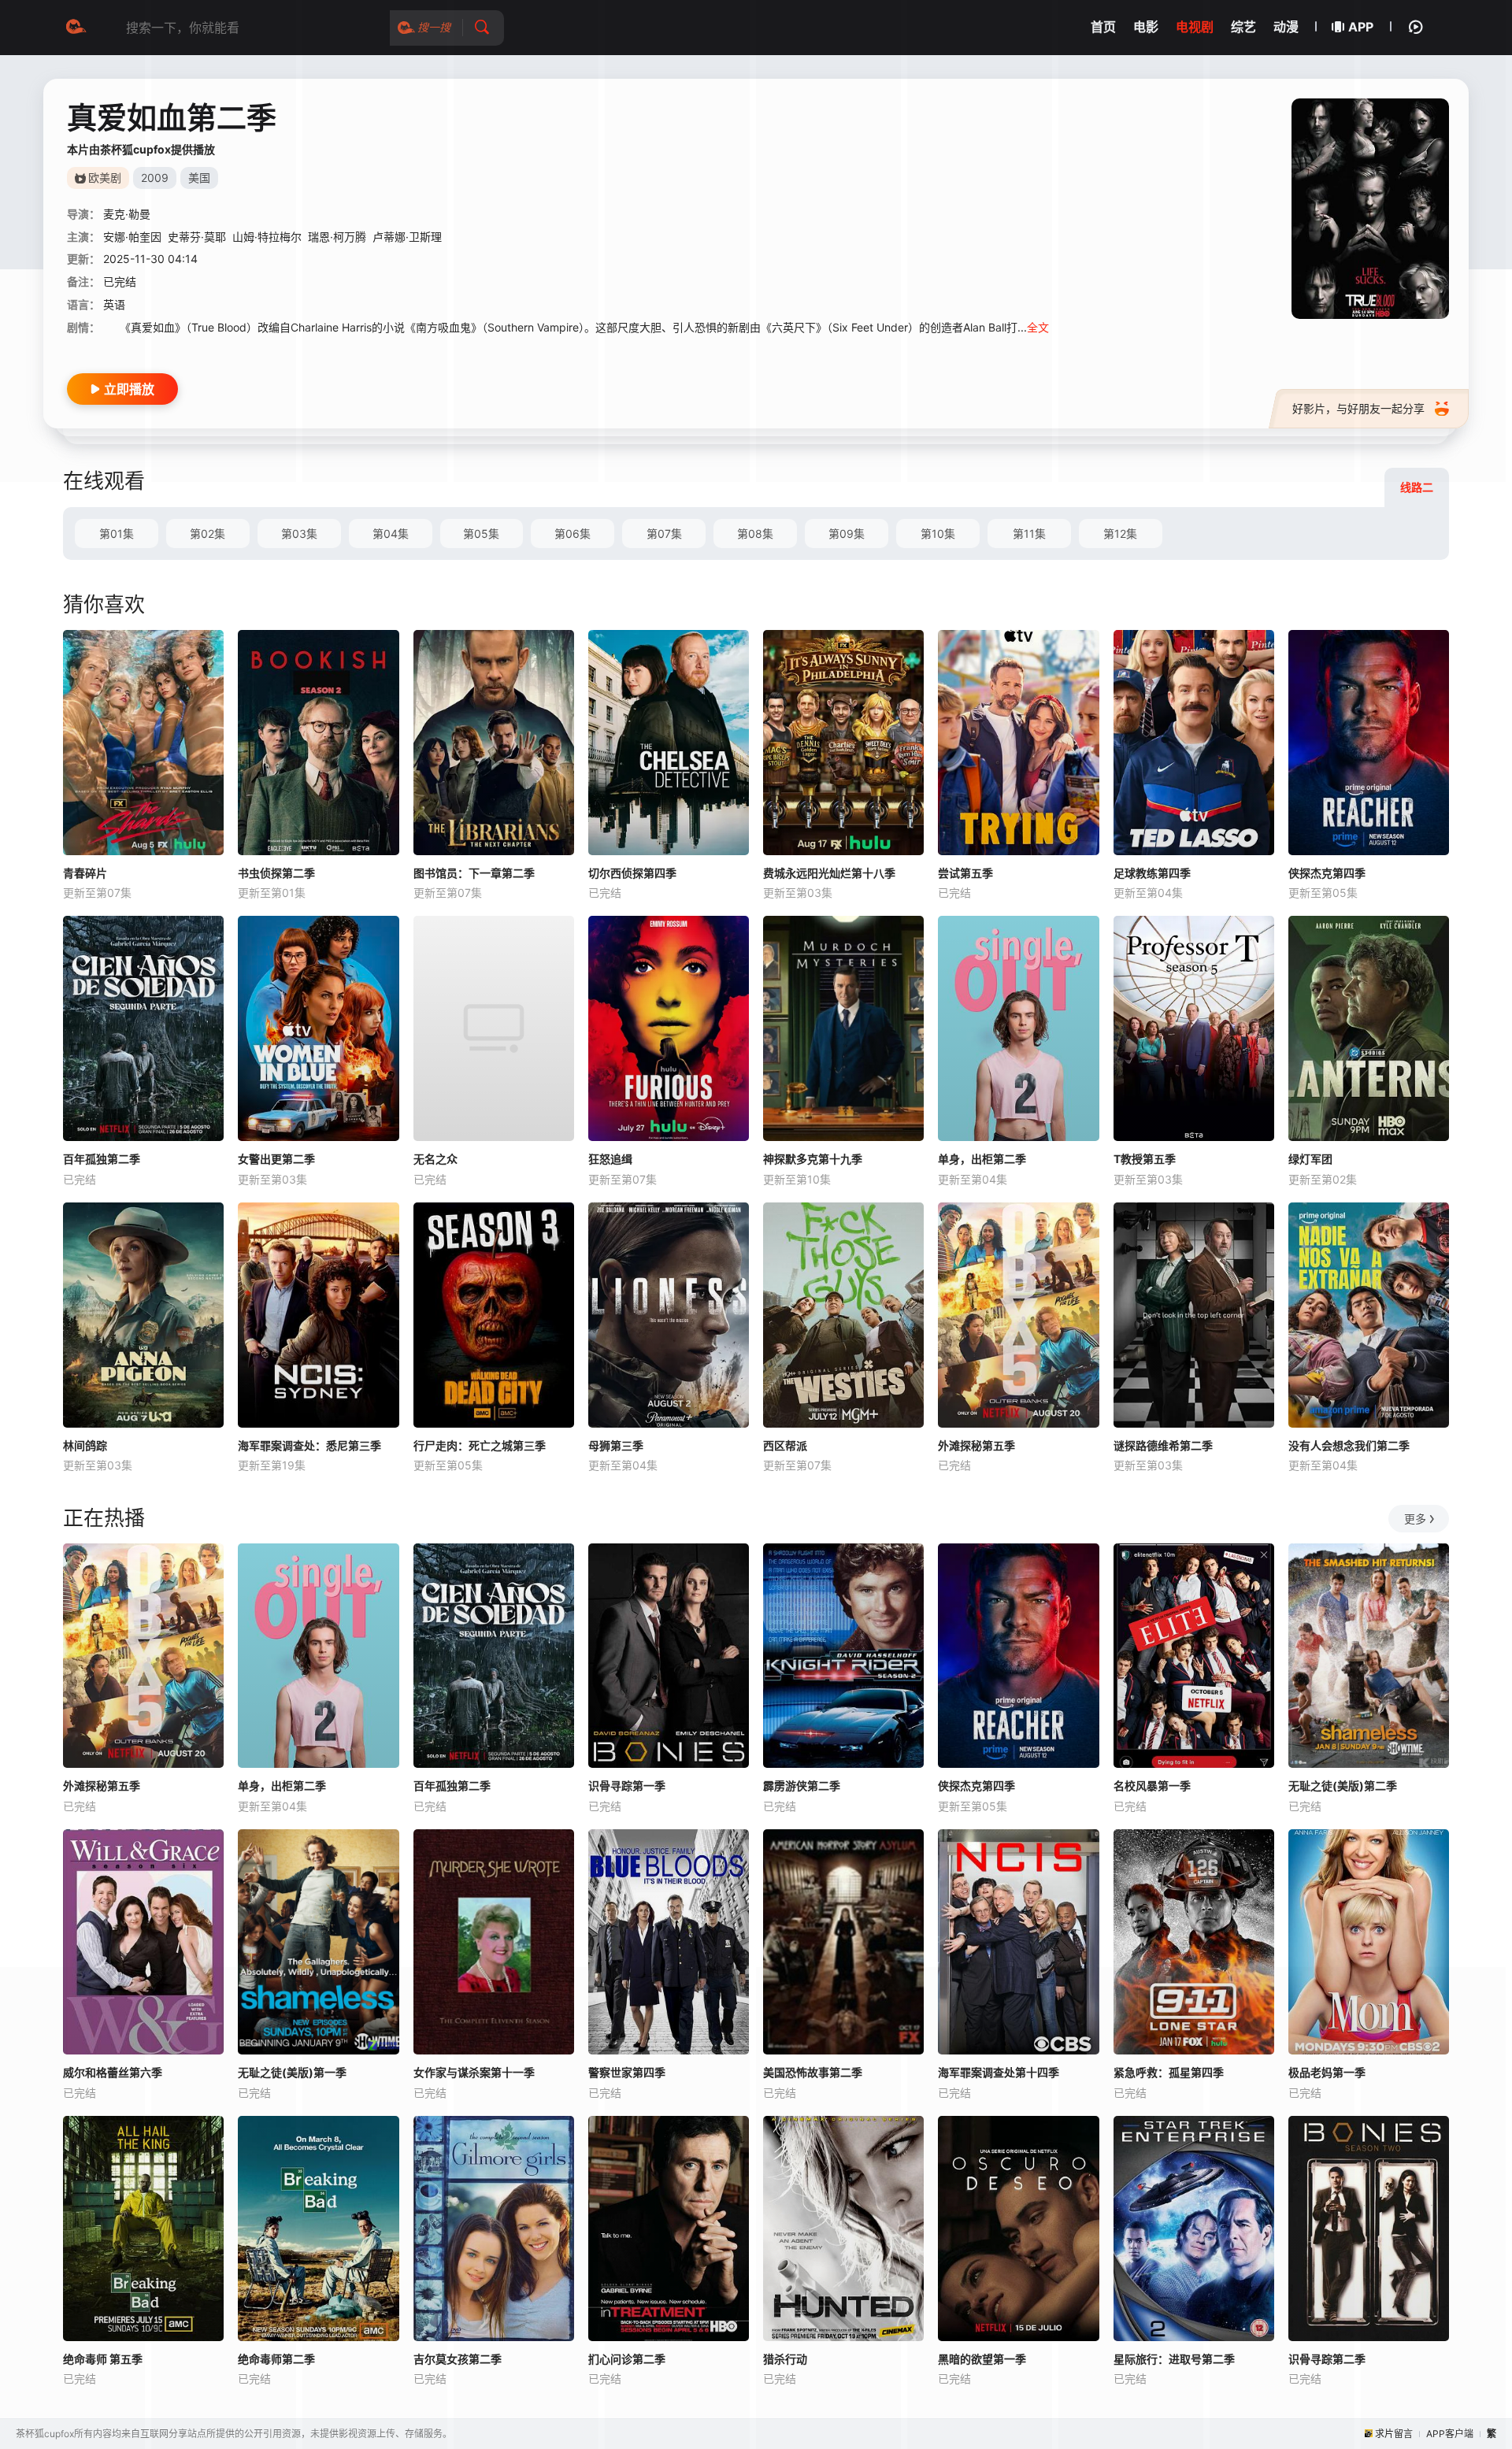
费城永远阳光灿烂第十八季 (829, 873)
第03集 (299, 534)
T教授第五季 (1145, 1159)
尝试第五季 (965, 873)
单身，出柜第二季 (982, 1159)
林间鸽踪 (85, 1445)
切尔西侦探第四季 (632, 873)
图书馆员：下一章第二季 (474, 873)
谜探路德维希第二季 (1163, 1445)
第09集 (847, 534)
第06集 (573, 534)
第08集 (755, 534)
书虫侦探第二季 (276, 873)
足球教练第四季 (1152, 873)
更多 (1415, 1519)
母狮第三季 (616, 1445)
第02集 (208, 534)
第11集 (1029, 534)
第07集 (664, 534)
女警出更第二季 (276, 1159)
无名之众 (435, 1159)
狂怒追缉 (610, 1159)
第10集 (938, 534)
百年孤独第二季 (102, 1159)
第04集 (391, 534)
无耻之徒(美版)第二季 (1343, 1786)
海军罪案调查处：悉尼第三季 (309, 1445)
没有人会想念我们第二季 (1349, 1445)
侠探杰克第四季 (1327, 873)
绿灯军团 (1310, 1159)
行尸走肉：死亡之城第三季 (480, 1445)
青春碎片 (85, 873)
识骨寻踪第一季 (627, 1786)
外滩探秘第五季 (976, 1445)
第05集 (481, 534)
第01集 (117, 534)
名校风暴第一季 (1152, 1786)
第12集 (1120, 534)
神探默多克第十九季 (813, 1159)
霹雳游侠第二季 (802, 1786)
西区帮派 (785, 1445)
